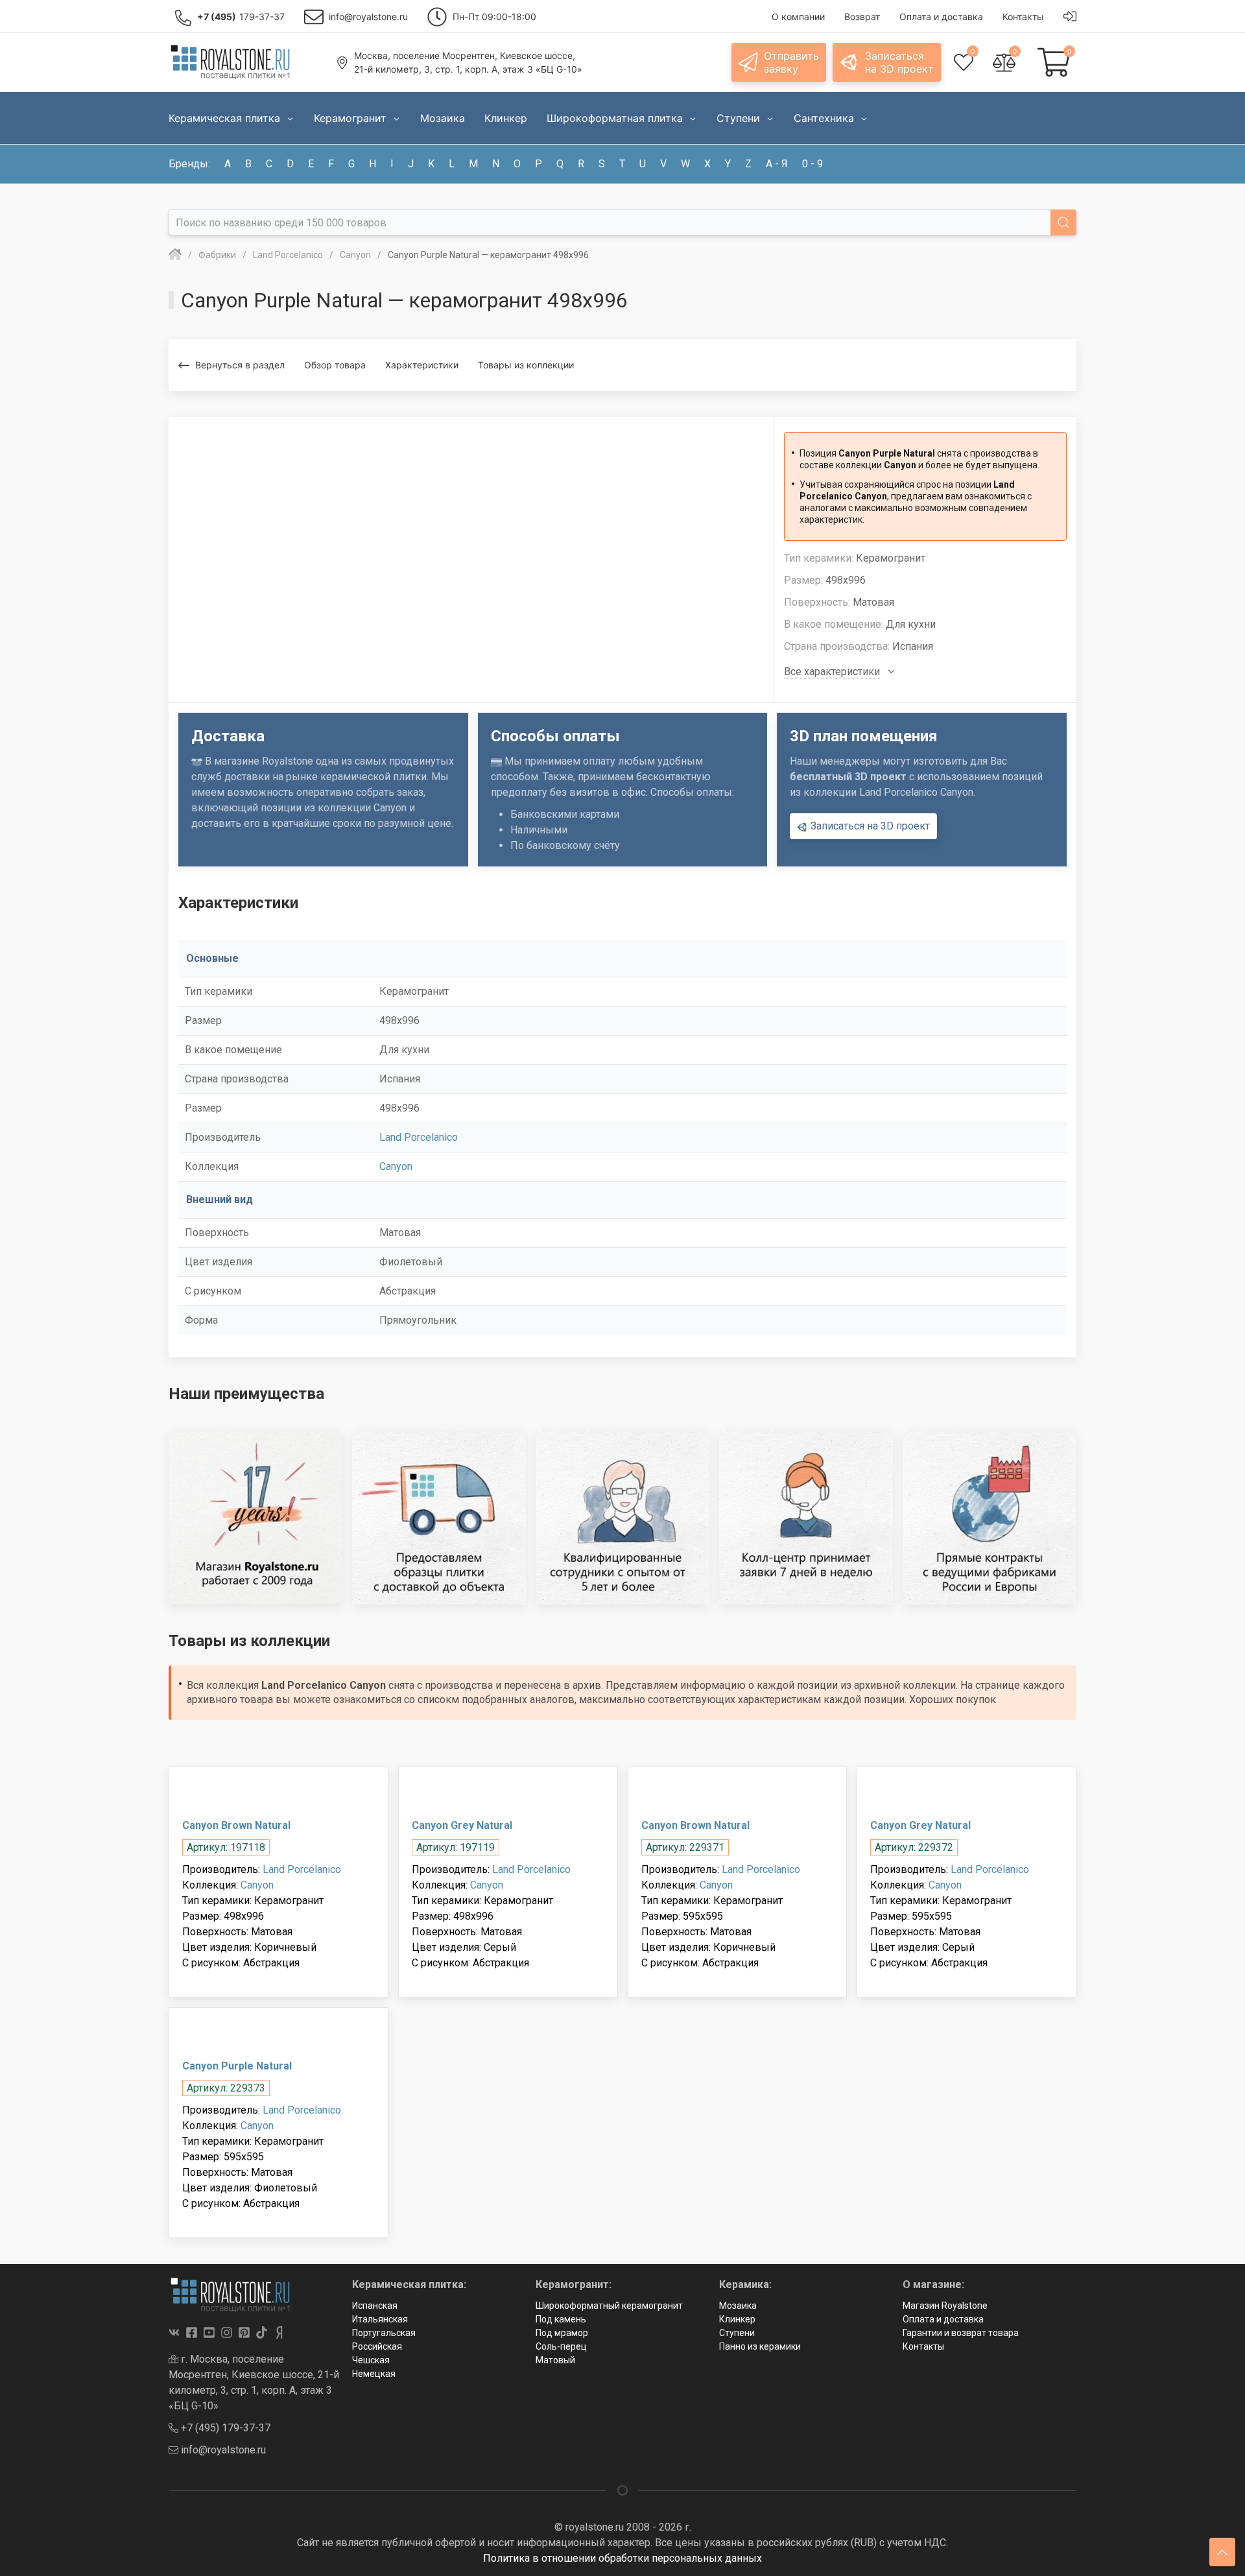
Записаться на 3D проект (869, 826)
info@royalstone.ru (222, 2450)
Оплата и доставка (943, 2319)
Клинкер (737, 2319)
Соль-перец (561, 2346)
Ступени (737, 2333)
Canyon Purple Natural (237, 2066)
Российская (377, 2346)
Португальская (384, 2333)
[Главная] (175, 255)
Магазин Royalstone (945, 2306)
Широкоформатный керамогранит (609, 2306)
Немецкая (374, 2374)
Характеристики (422, 365)
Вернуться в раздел (240, 365)
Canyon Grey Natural (462, 1825)
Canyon (396, 1166)
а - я (777, 164)
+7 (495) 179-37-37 (224, 2428)
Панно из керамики (760, 2346)
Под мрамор (562, 2333)
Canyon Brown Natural (236, 1825)
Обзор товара (335, 365)
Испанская (375, 2306)
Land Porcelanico (419, 1137)
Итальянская (380, 2319)
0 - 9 (812, 164)
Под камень (561, 2319)
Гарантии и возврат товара (961, 2333)
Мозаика (738, 2306)
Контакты (923, 2346)
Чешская (371, 2360)
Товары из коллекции (526, 365)
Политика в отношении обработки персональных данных (622, 2558)
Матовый (555, 2360)
